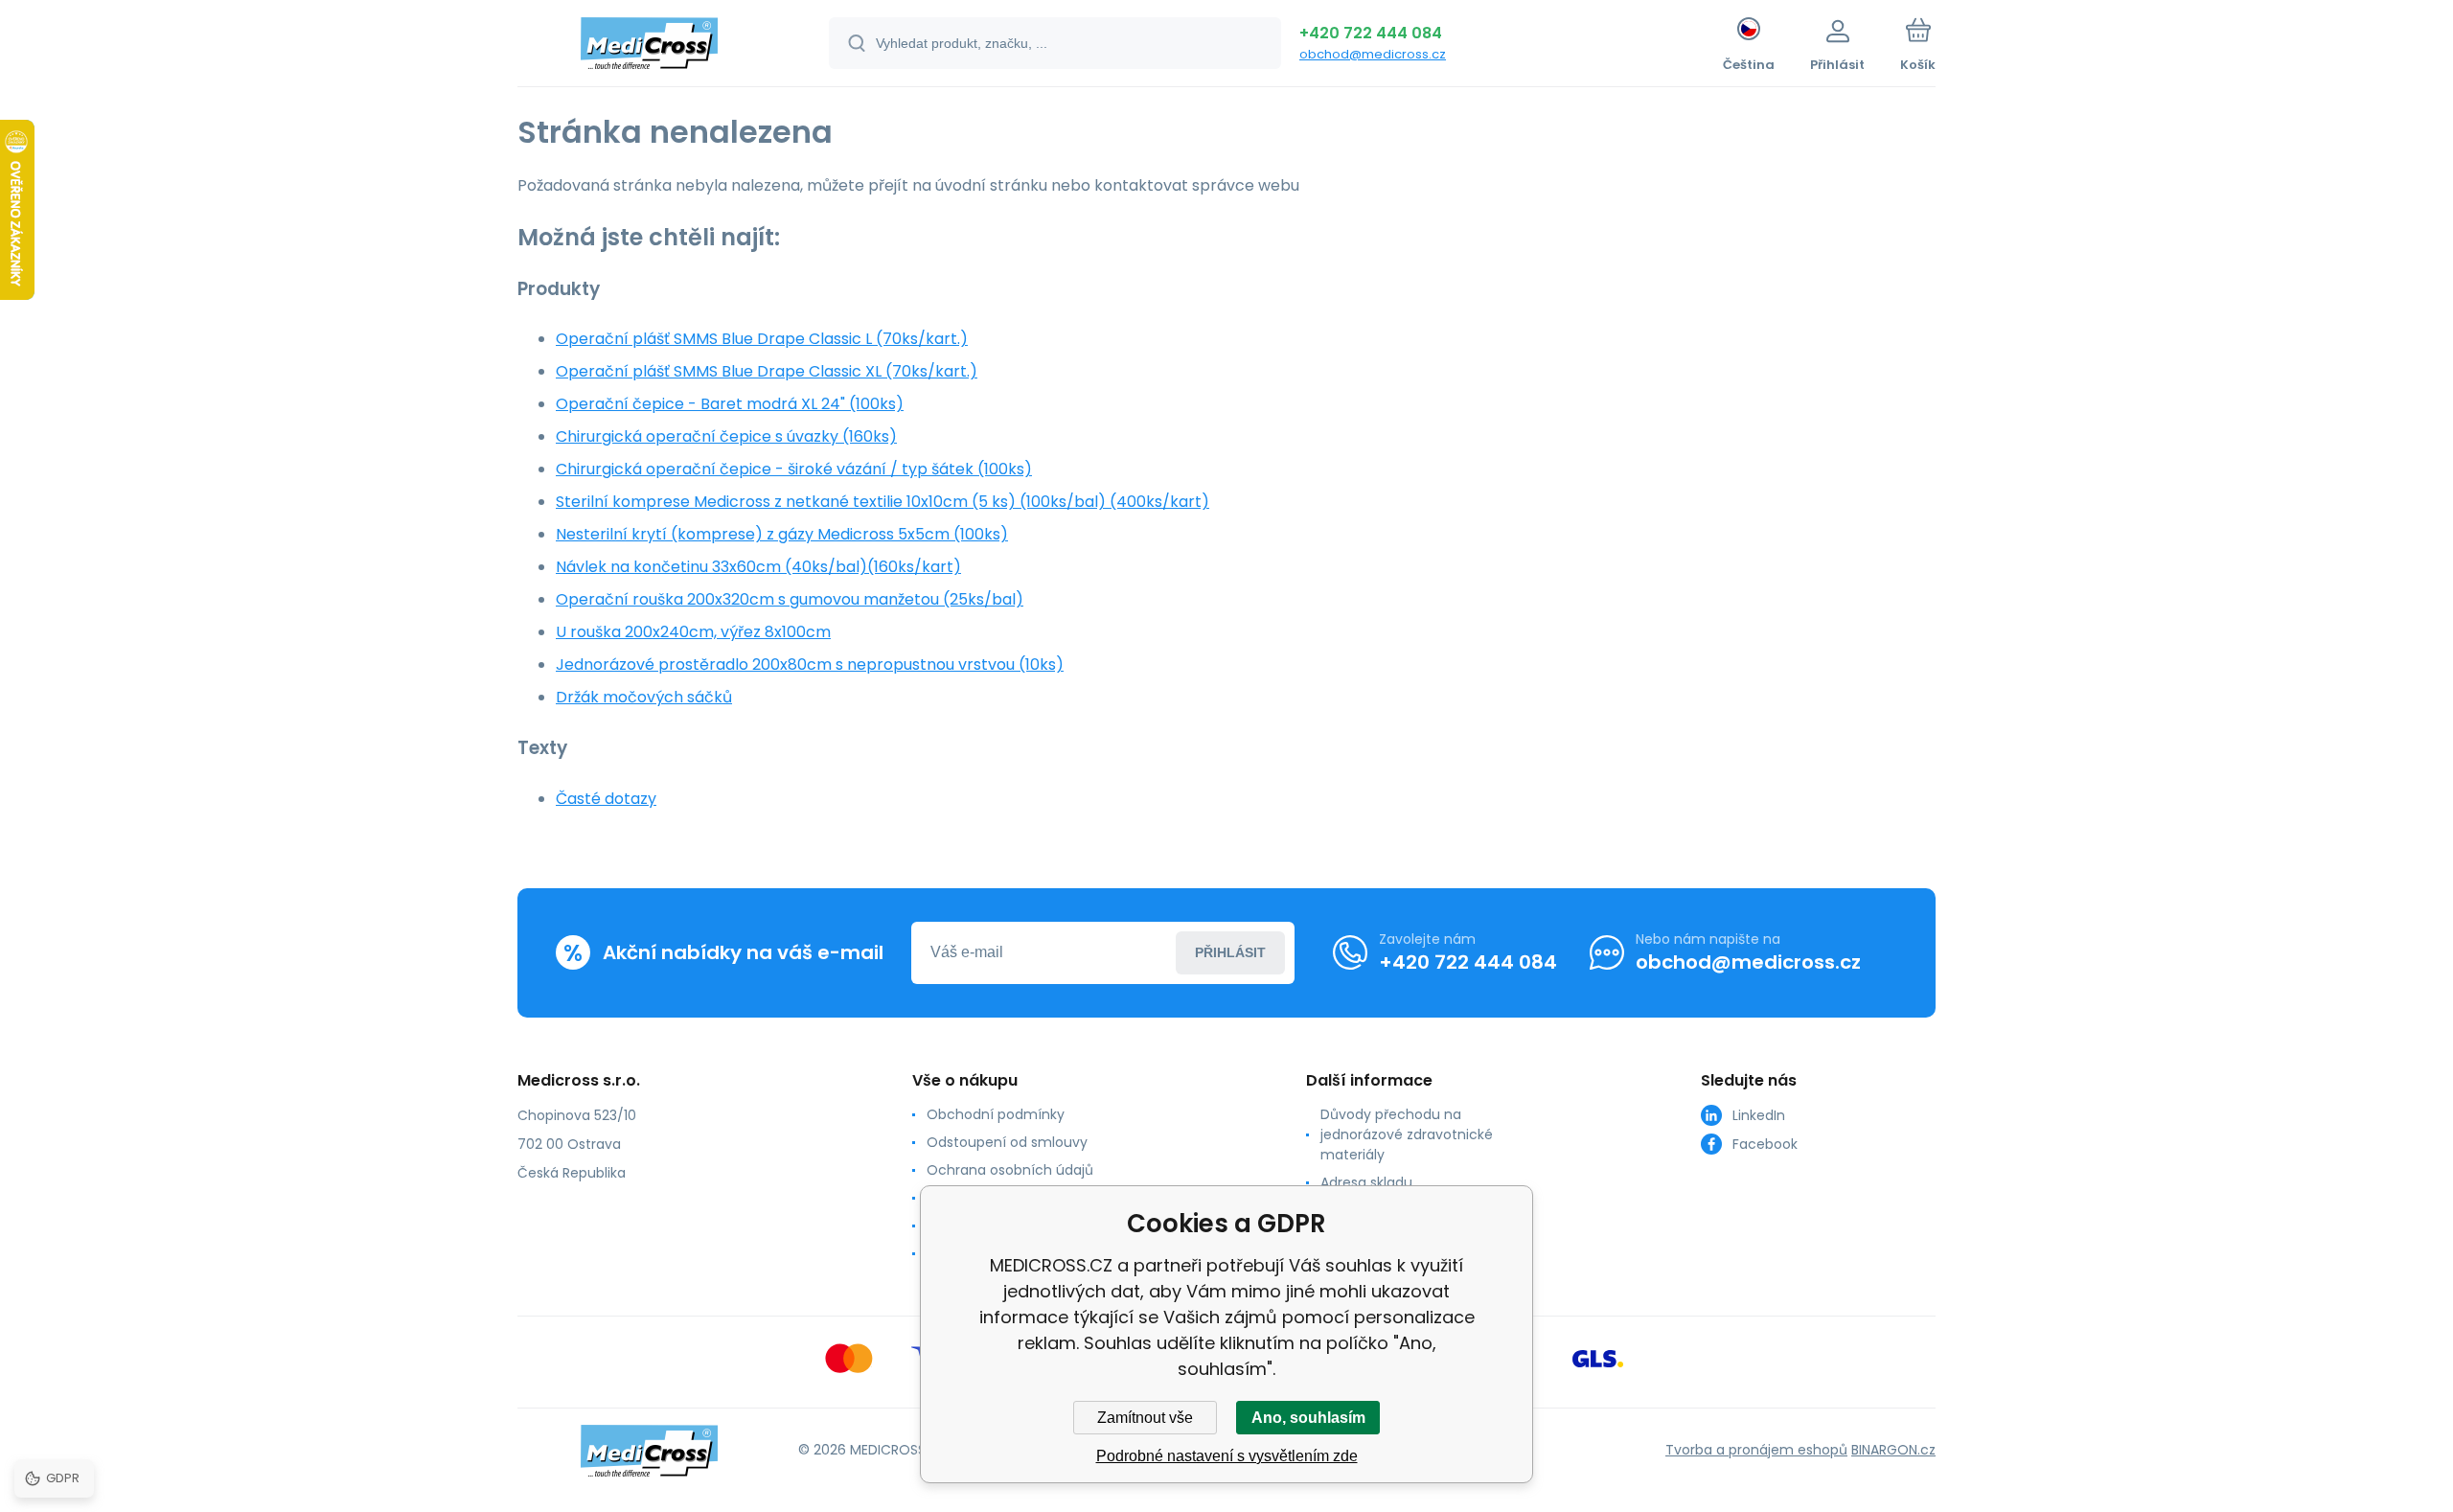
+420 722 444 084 (1371, 33)
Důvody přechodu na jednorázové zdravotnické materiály (1407, 1134)
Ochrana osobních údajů (1010, 1170)
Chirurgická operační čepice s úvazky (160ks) (726, 436)
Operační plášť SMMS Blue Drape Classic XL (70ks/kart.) (767, 371)
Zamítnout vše (1145, 1418)
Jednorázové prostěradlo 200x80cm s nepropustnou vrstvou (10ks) (810, 664)
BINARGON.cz (1893, 1450)
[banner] (649, 46)
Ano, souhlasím (1308, 1418)
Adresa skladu (1366, 1182)
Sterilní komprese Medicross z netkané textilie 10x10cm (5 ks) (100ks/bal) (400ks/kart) (883, 502)
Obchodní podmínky (996, 1114)
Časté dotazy (606, 799)
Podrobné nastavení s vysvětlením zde (1227, 1456)
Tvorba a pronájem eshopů (1756, 1450)
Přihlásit (1230, 952)
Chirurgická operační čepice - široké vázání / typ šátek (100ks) (794, 469)
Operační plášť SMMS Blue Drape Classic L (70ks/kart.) (762, 339)
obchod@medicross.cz (1373, 54)
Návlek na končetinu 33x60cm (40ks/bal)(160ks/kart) (758, 567)
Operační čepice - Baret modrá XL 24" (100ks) (730, 404)
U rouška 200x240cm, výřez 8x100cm (693, 632)
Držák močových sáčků (644, 697)
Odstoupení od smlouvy (1007, 1142)
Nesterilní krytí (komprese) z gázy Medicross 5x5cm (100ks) (782, 534)
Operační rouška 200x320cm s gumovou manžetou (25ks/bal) (790, 599)
